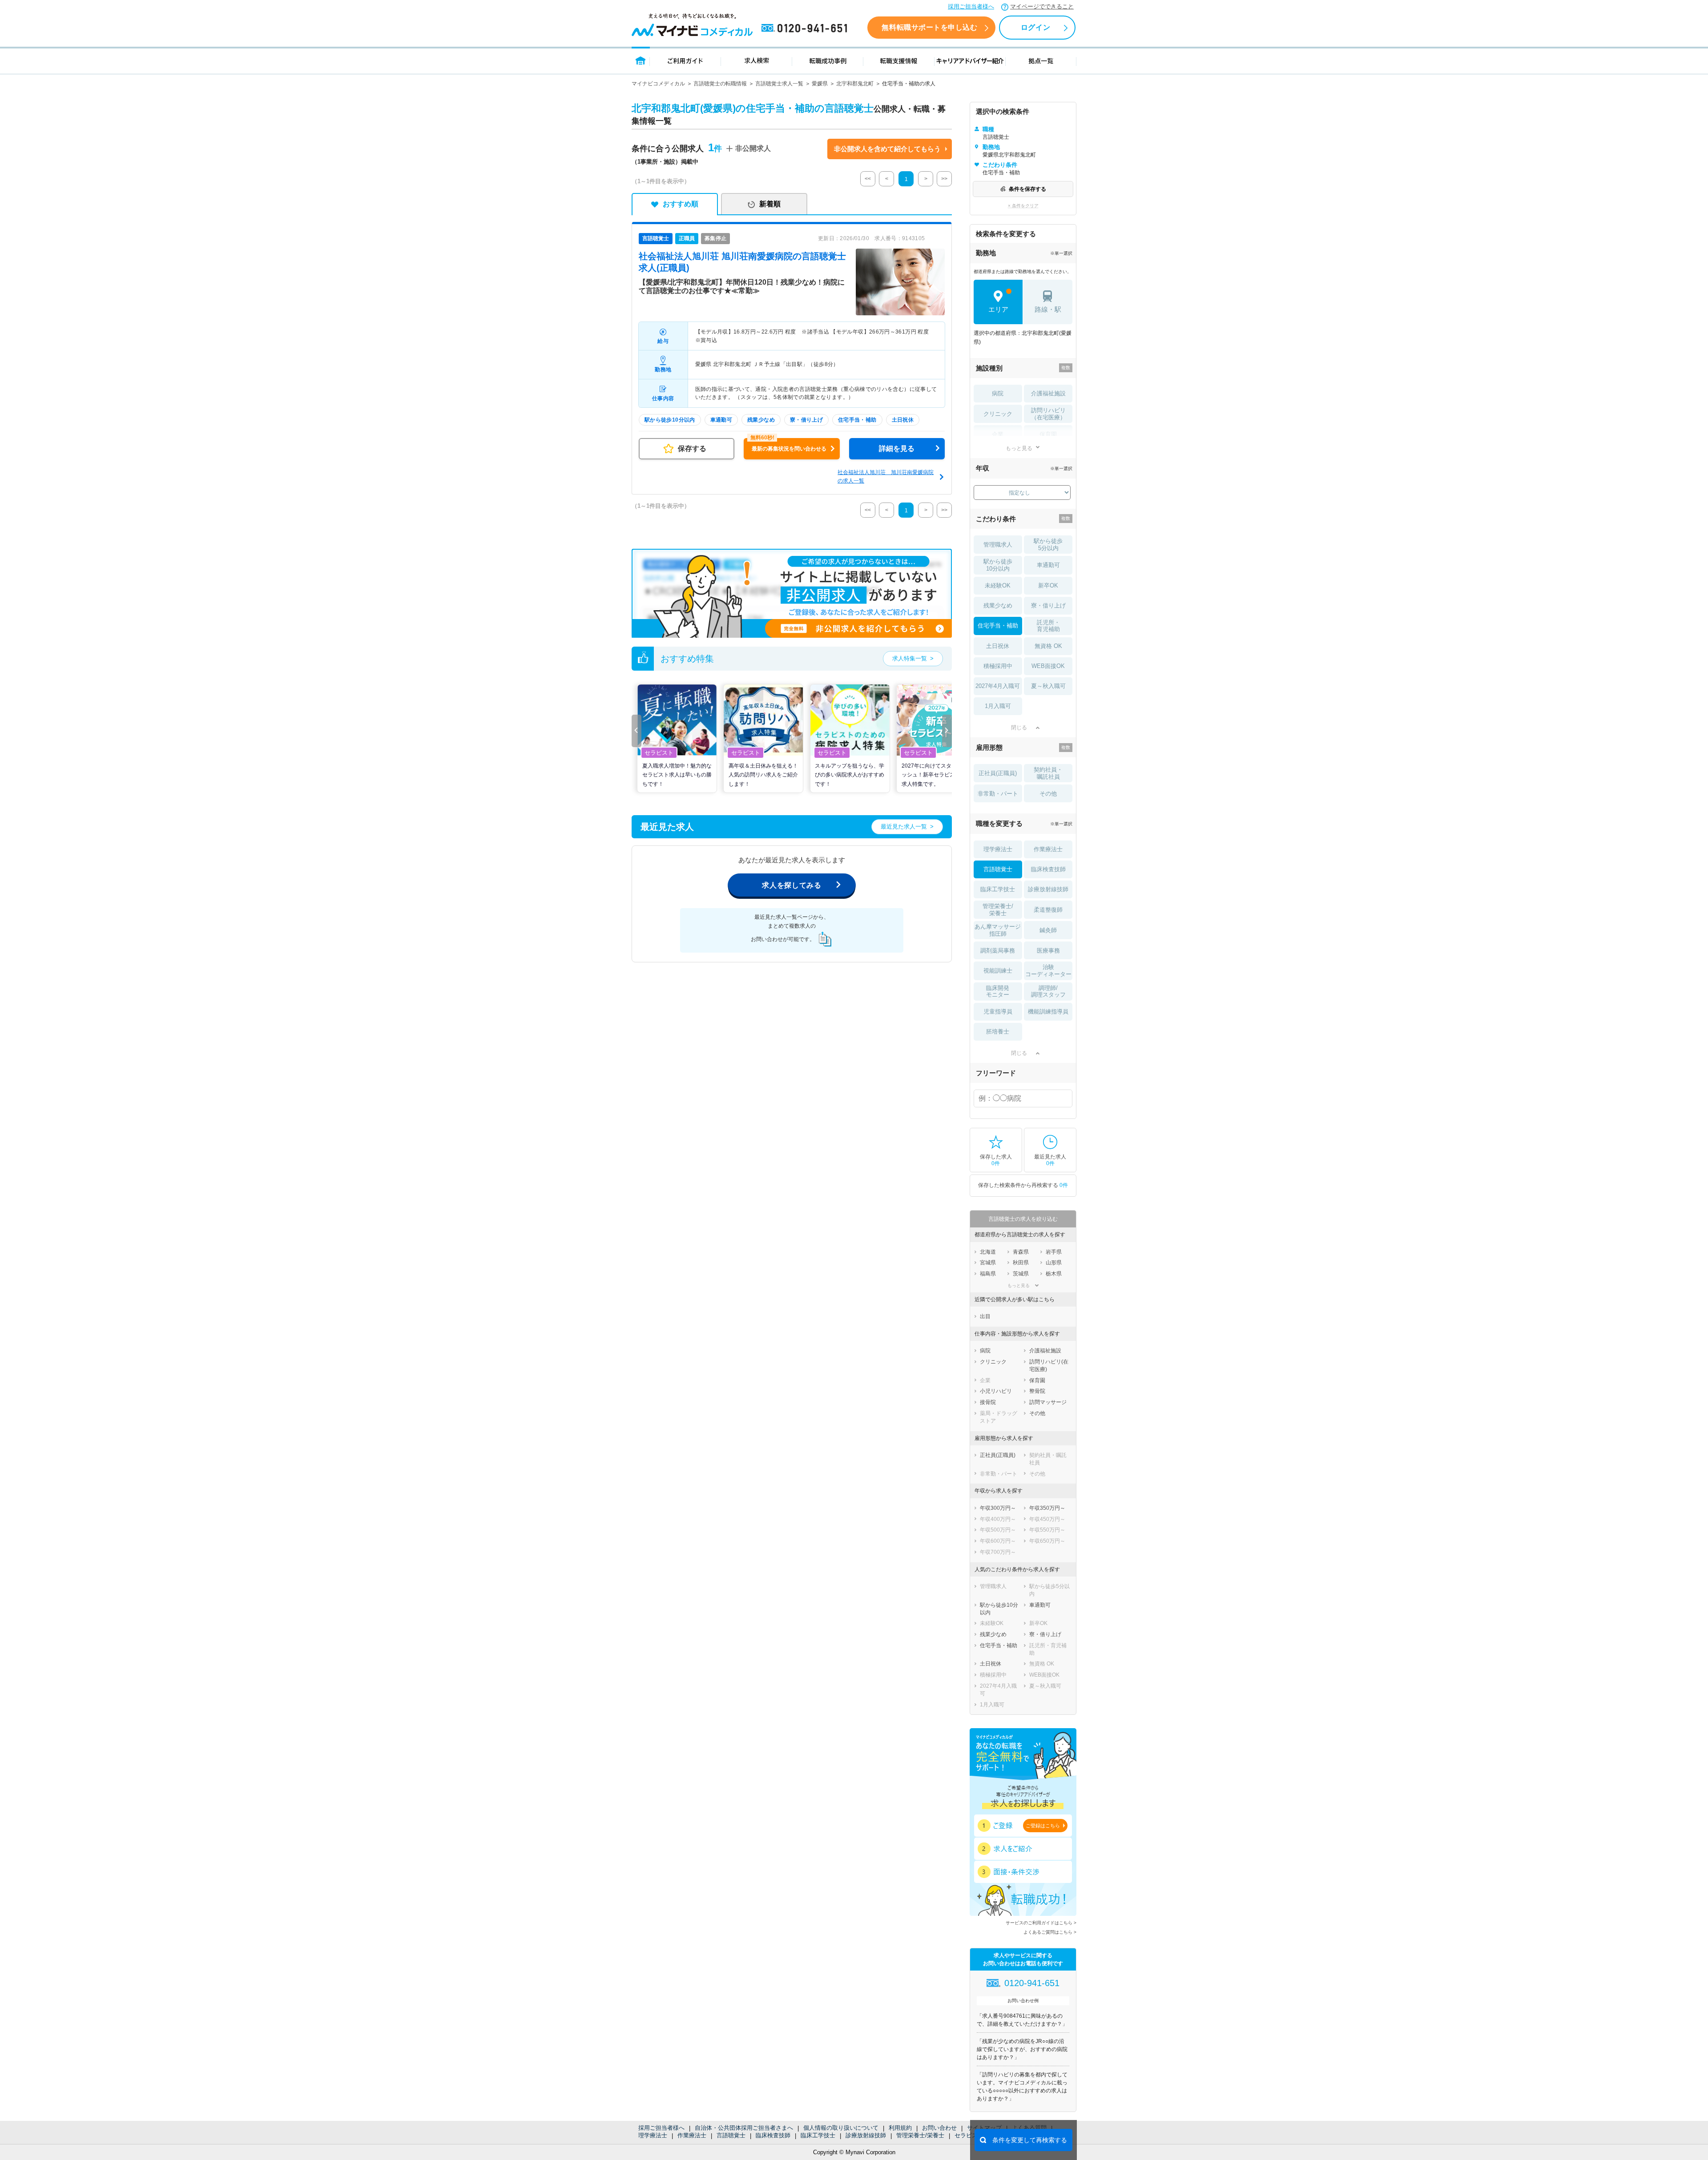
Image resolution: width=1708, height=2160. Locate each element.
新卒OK (1048, 585)
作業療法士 (692, 2135)
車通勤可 (1048, 565)
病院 (998, 393)
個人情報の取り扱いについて (841, 2128)
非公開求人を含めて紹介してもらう (887, 149)
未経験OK (998, 585)
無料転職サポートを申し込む (929, 27)
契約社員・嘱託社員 (1048, 773)
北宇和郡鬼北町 (855, 84)
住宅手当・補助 (998, 625)
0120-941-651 (806, 28)
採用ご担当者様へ (971, 6)
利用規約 (900, 2128)
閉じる (1019, 728)
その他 (1048, 794)
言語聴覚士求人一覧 (779, 84)
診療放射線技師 (866, 2135)
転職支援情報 (899, 60)
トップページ (641, 60)
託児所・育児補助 (1048, 626)
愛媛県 (820, 84)
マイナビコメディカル (658, 84)
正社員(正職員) (998, 773)
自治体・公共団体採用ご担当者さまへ (744, 2128)
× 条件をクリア (1023, 206)
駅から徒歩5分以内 (1048, 545)
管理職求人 (998, 545)
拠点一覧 (1041, 60)
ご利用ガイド (685, 60)
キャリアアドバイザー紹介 (970, 60)
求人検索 (757, 60)
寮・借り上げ (1048, 605)
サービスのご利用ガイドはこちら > (1041, 1923)
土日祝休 (998, 646)
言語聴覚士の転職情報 (720, 84)
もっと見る (1019, 448)
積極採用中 (998, 666)
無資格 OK (1048, 646)
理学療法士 (653, 2135)
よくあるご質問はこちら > (1050, 1932)
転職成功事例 (828, 60)
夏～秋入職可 (1048, 686)
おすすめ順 (681, 204)
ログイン (1035, 27)
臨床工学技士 (818, 2135)
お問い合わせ (939, 2128)
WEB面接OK (1048, 666)
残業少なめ (998, 605)
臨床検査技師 (773, 2135)
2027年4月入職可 (998, 686)
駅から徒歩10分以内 (998, 565)
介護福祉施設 (1048, 393)
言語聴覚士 (731, 2135)
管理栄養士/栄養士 (920, 2135)
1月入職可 (998, 706)
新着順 (770, 204)
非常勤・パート (998, 794)
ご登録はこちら (1043, 1826)
